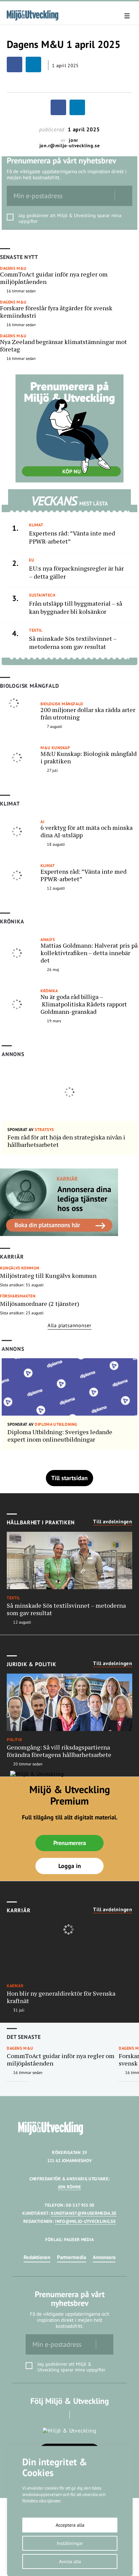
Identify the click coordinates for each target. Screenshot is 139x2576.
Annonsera (104, 2257)
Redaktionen (37, 2257)
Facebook (60, 2415)
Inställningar (70, 2543)
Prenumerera (70, 1843)
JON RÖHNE (70, 2187)
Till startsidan (69, 1478)
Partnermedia (72, 2257)
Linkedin (79, 2415)
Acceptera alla (70, 2525)
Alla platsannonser (69, 1325)
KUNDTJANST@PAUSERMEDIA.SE (84, 2213)
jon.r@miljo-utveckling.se (70, 146)
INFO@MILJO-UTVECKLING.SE (85, 2221)
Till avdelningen (113, 1522)
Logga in (70, 1866)
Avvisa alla (70, 2561)
